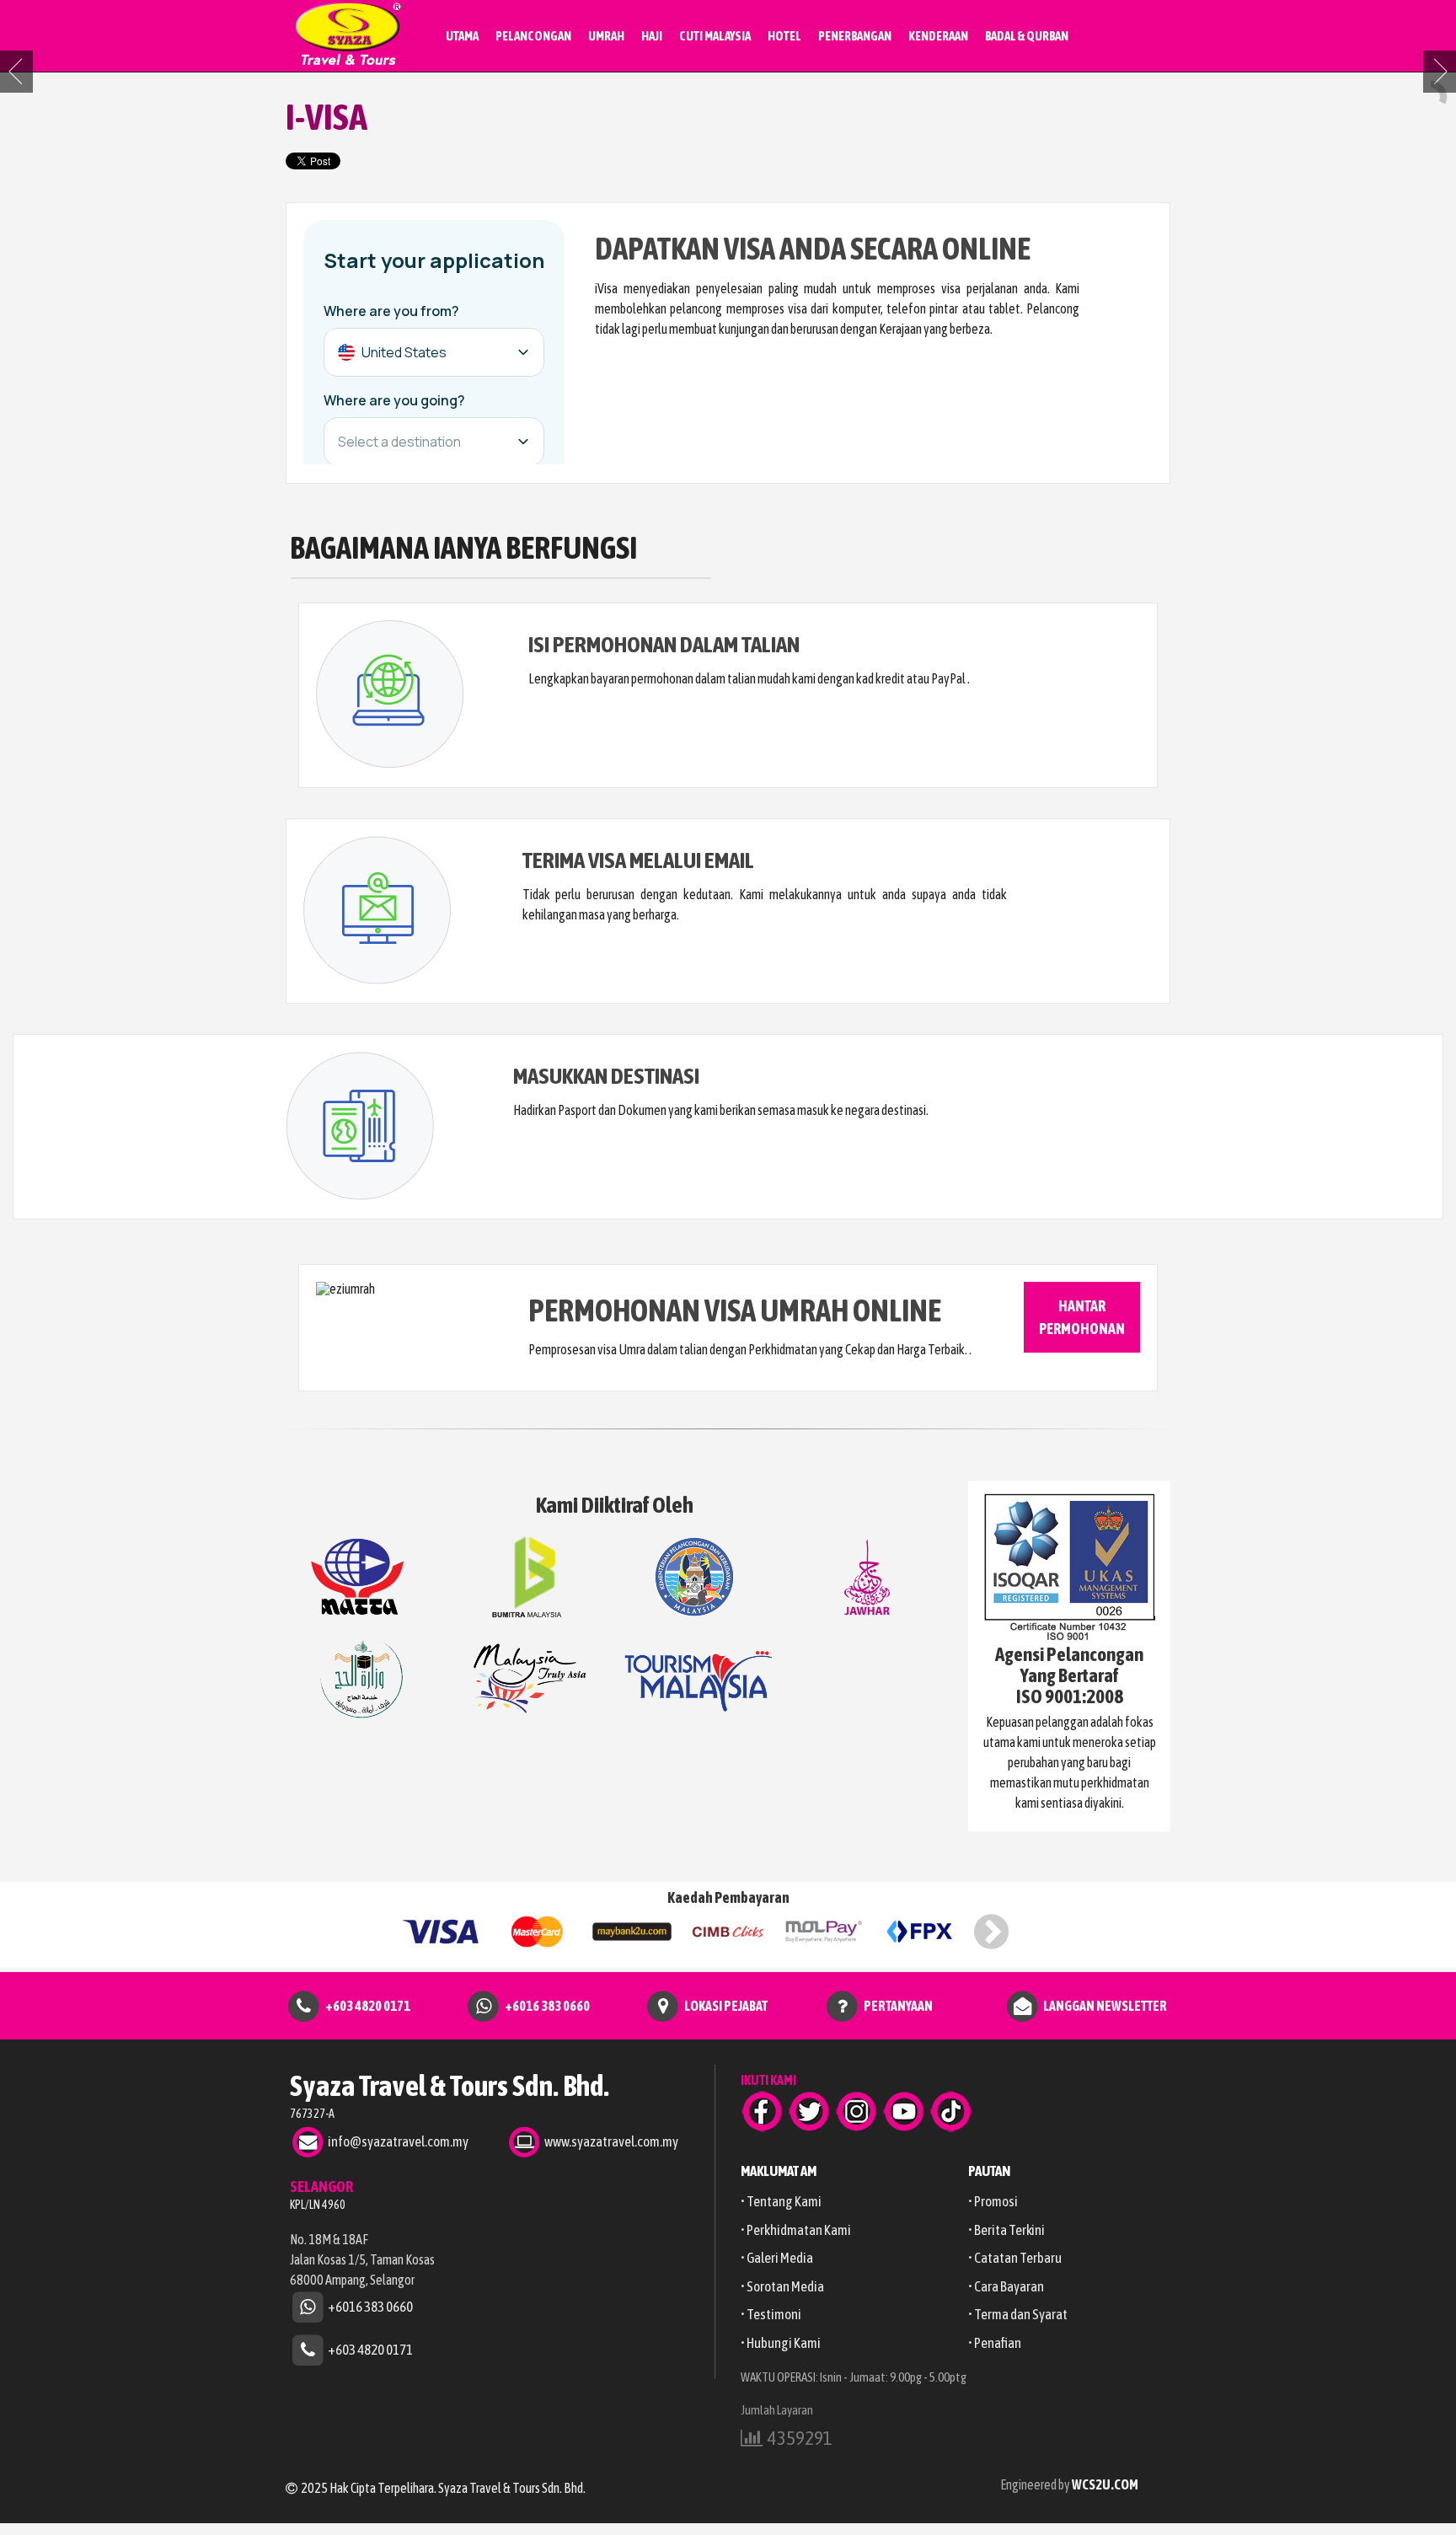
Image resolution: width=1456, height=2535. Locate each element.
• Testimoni (771, 2314)
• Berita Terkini (1006, 2230)
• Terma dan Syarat (1018, 2314)
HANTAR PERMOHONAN (1082, 1317)
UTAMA (462, 36)
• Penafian (995, 2343)
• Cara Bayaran (1006, 2286)
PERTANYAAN (898, 2005)
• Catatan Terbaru (1015, 2258)
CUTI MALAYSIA (715, 36)
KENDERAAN (938, 36)
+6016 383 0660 (547, 2005)
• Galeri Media (777, 2258)
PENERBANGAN (855, 36)
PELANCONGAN (533, 36)
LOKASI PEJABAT (726, 2005)
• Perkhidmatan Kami (796, 2230)
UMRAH (606, 36)
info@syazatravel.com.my (398, 2141)
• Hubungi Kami (781, 2343)
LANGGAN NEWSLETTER (1105, 2005)
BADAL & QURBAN (1027, 36)
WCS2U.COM (1105, 2484)
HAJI (652, 36)
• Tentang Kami (781, 2201)
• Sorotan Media (782, 2286)
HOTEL (784, 36)
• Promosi (993, 2201)
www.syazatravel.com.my (611, 2141)
